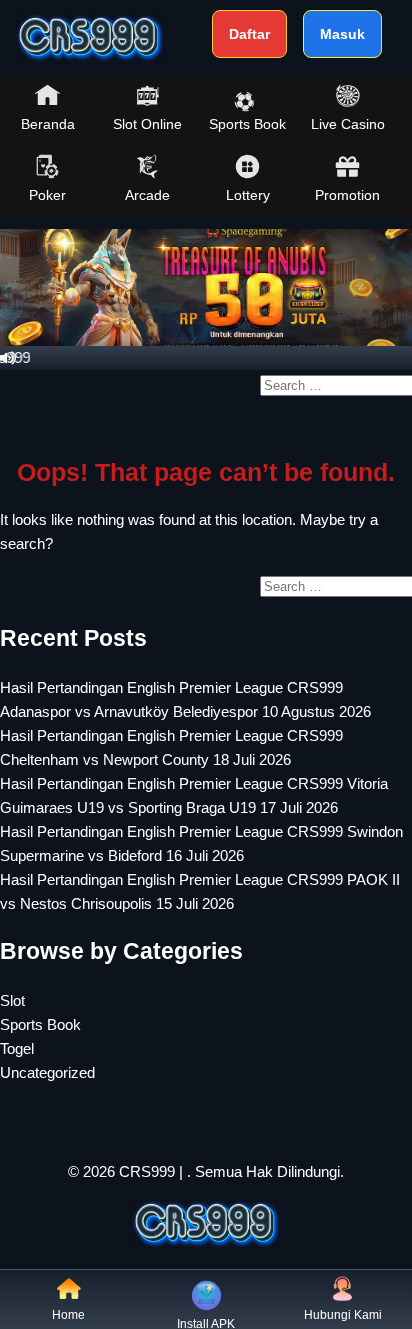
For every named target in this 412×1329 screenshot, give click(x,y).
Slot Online (147, 124)
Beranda (48, 124)
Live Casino (348, 124)
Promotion (347, 195)
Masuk (342, 34)
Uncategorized (47, 1072)
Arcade (147, 195)
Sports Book (247, 124)
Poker (47, 195)
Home (68, 1315)
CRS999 (147, 1171)
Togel (17, 1048)
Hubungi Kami (343, 1315)
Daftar (249, 34)
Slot (12, 1000)
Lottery (248, 195)
